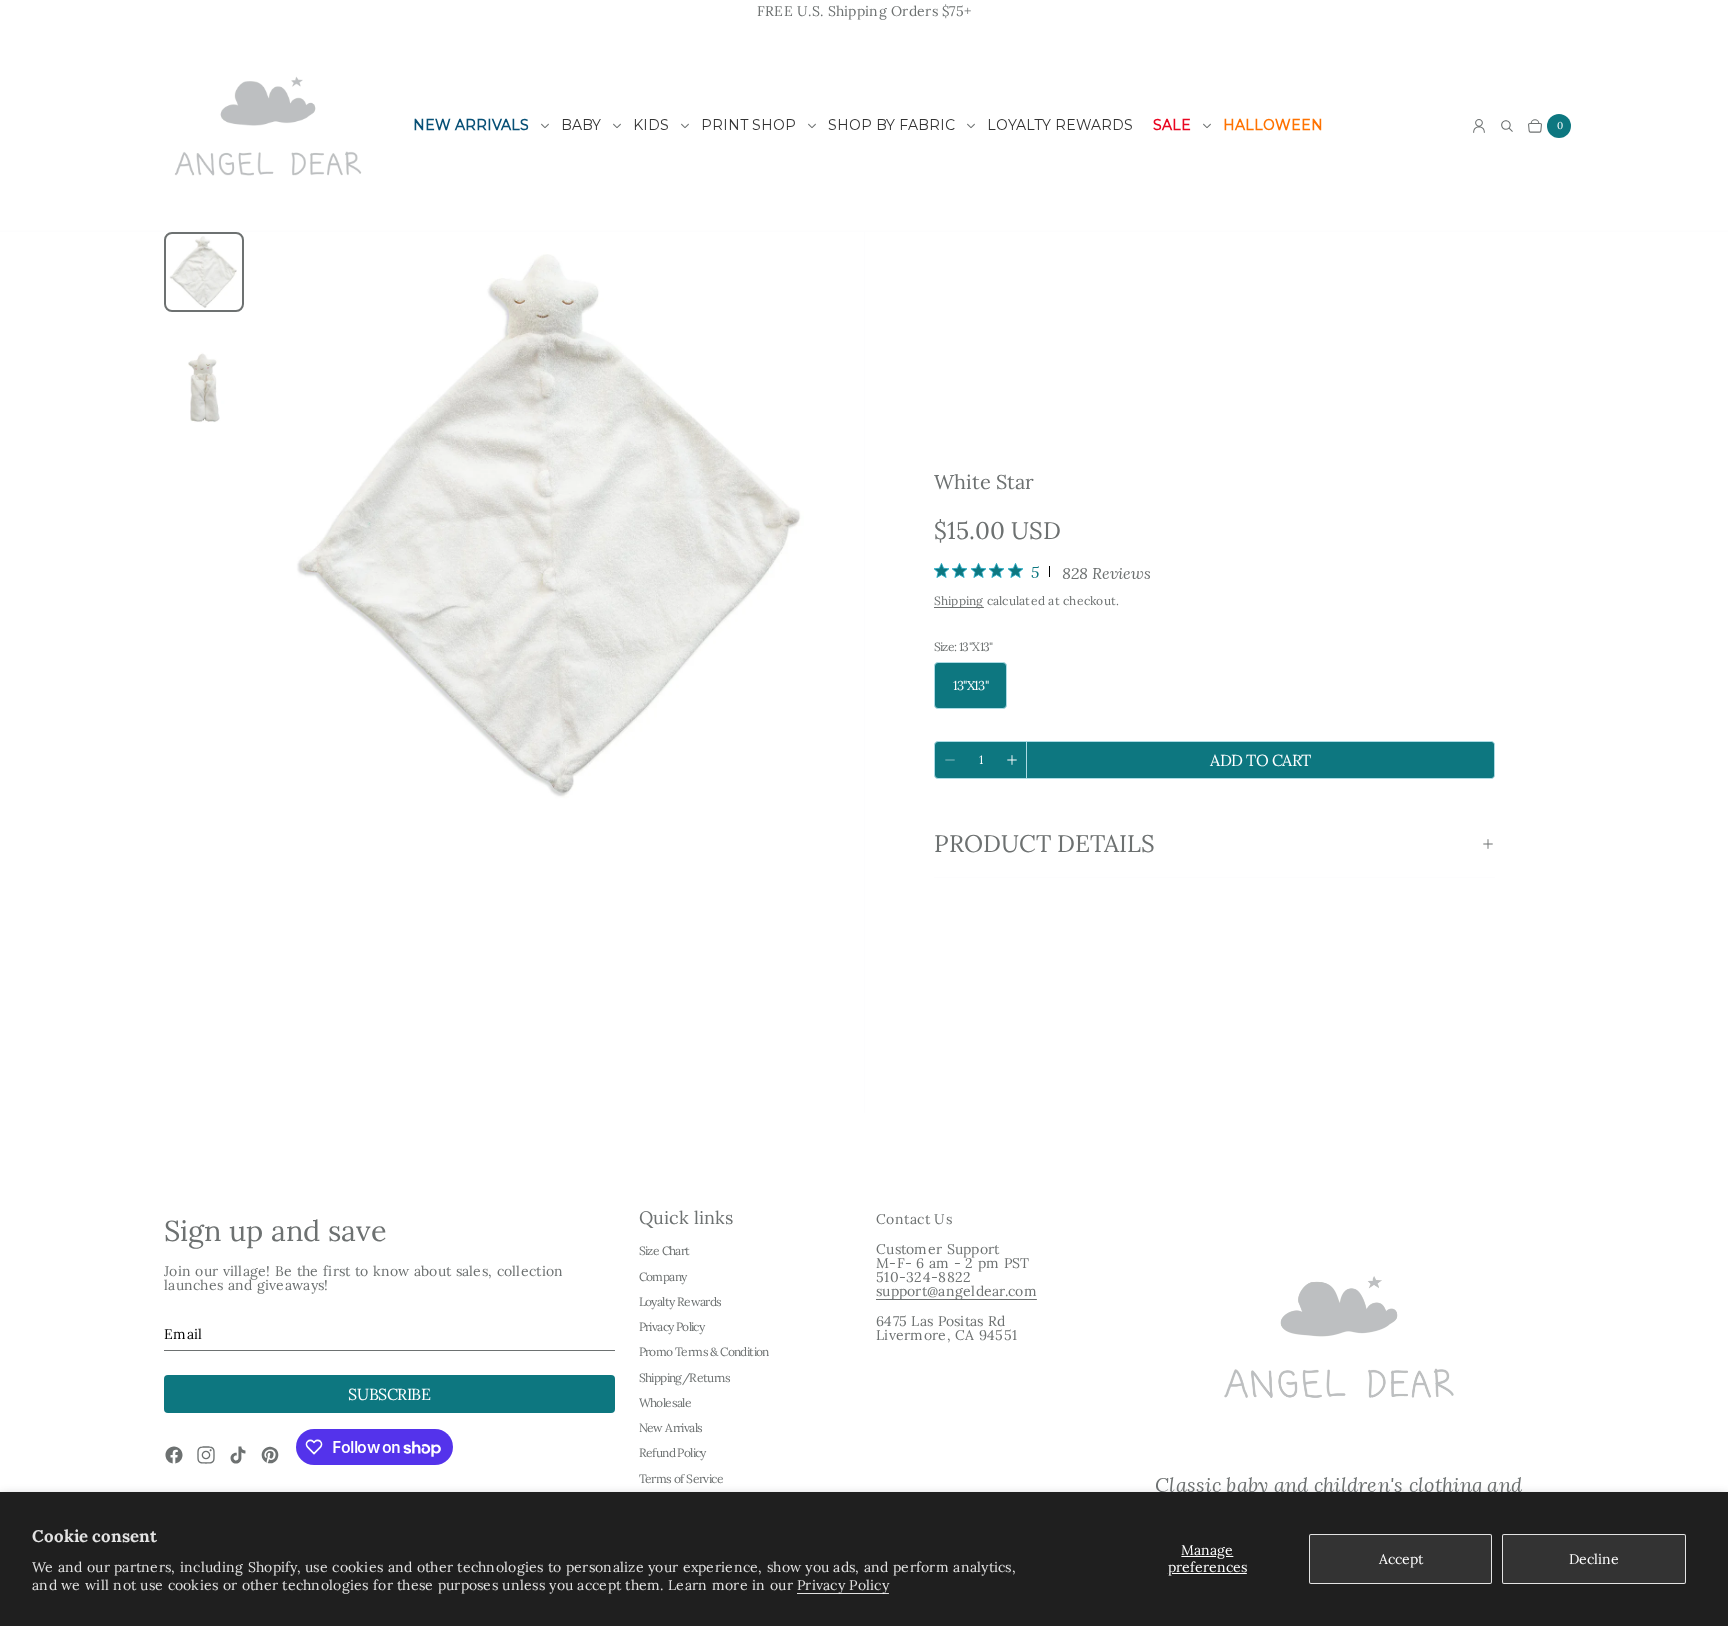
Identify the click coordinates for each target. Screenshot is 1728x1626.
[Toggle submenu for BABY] (617, 126)
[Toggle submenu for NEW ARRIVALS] (545, 126)
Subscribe (389, 1394)
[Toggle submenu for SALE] (1207, 126)
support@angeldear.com (956, 1291)
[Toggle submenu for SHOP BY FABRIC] (971, 126)
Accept (1401, 1559)
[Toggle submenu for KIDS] (685, 126)
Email (183, 1334)
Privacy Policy (843, 1585)
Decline (1594, 1559)
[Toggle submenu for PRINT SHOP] (812, 126)
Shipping (959, 600)
